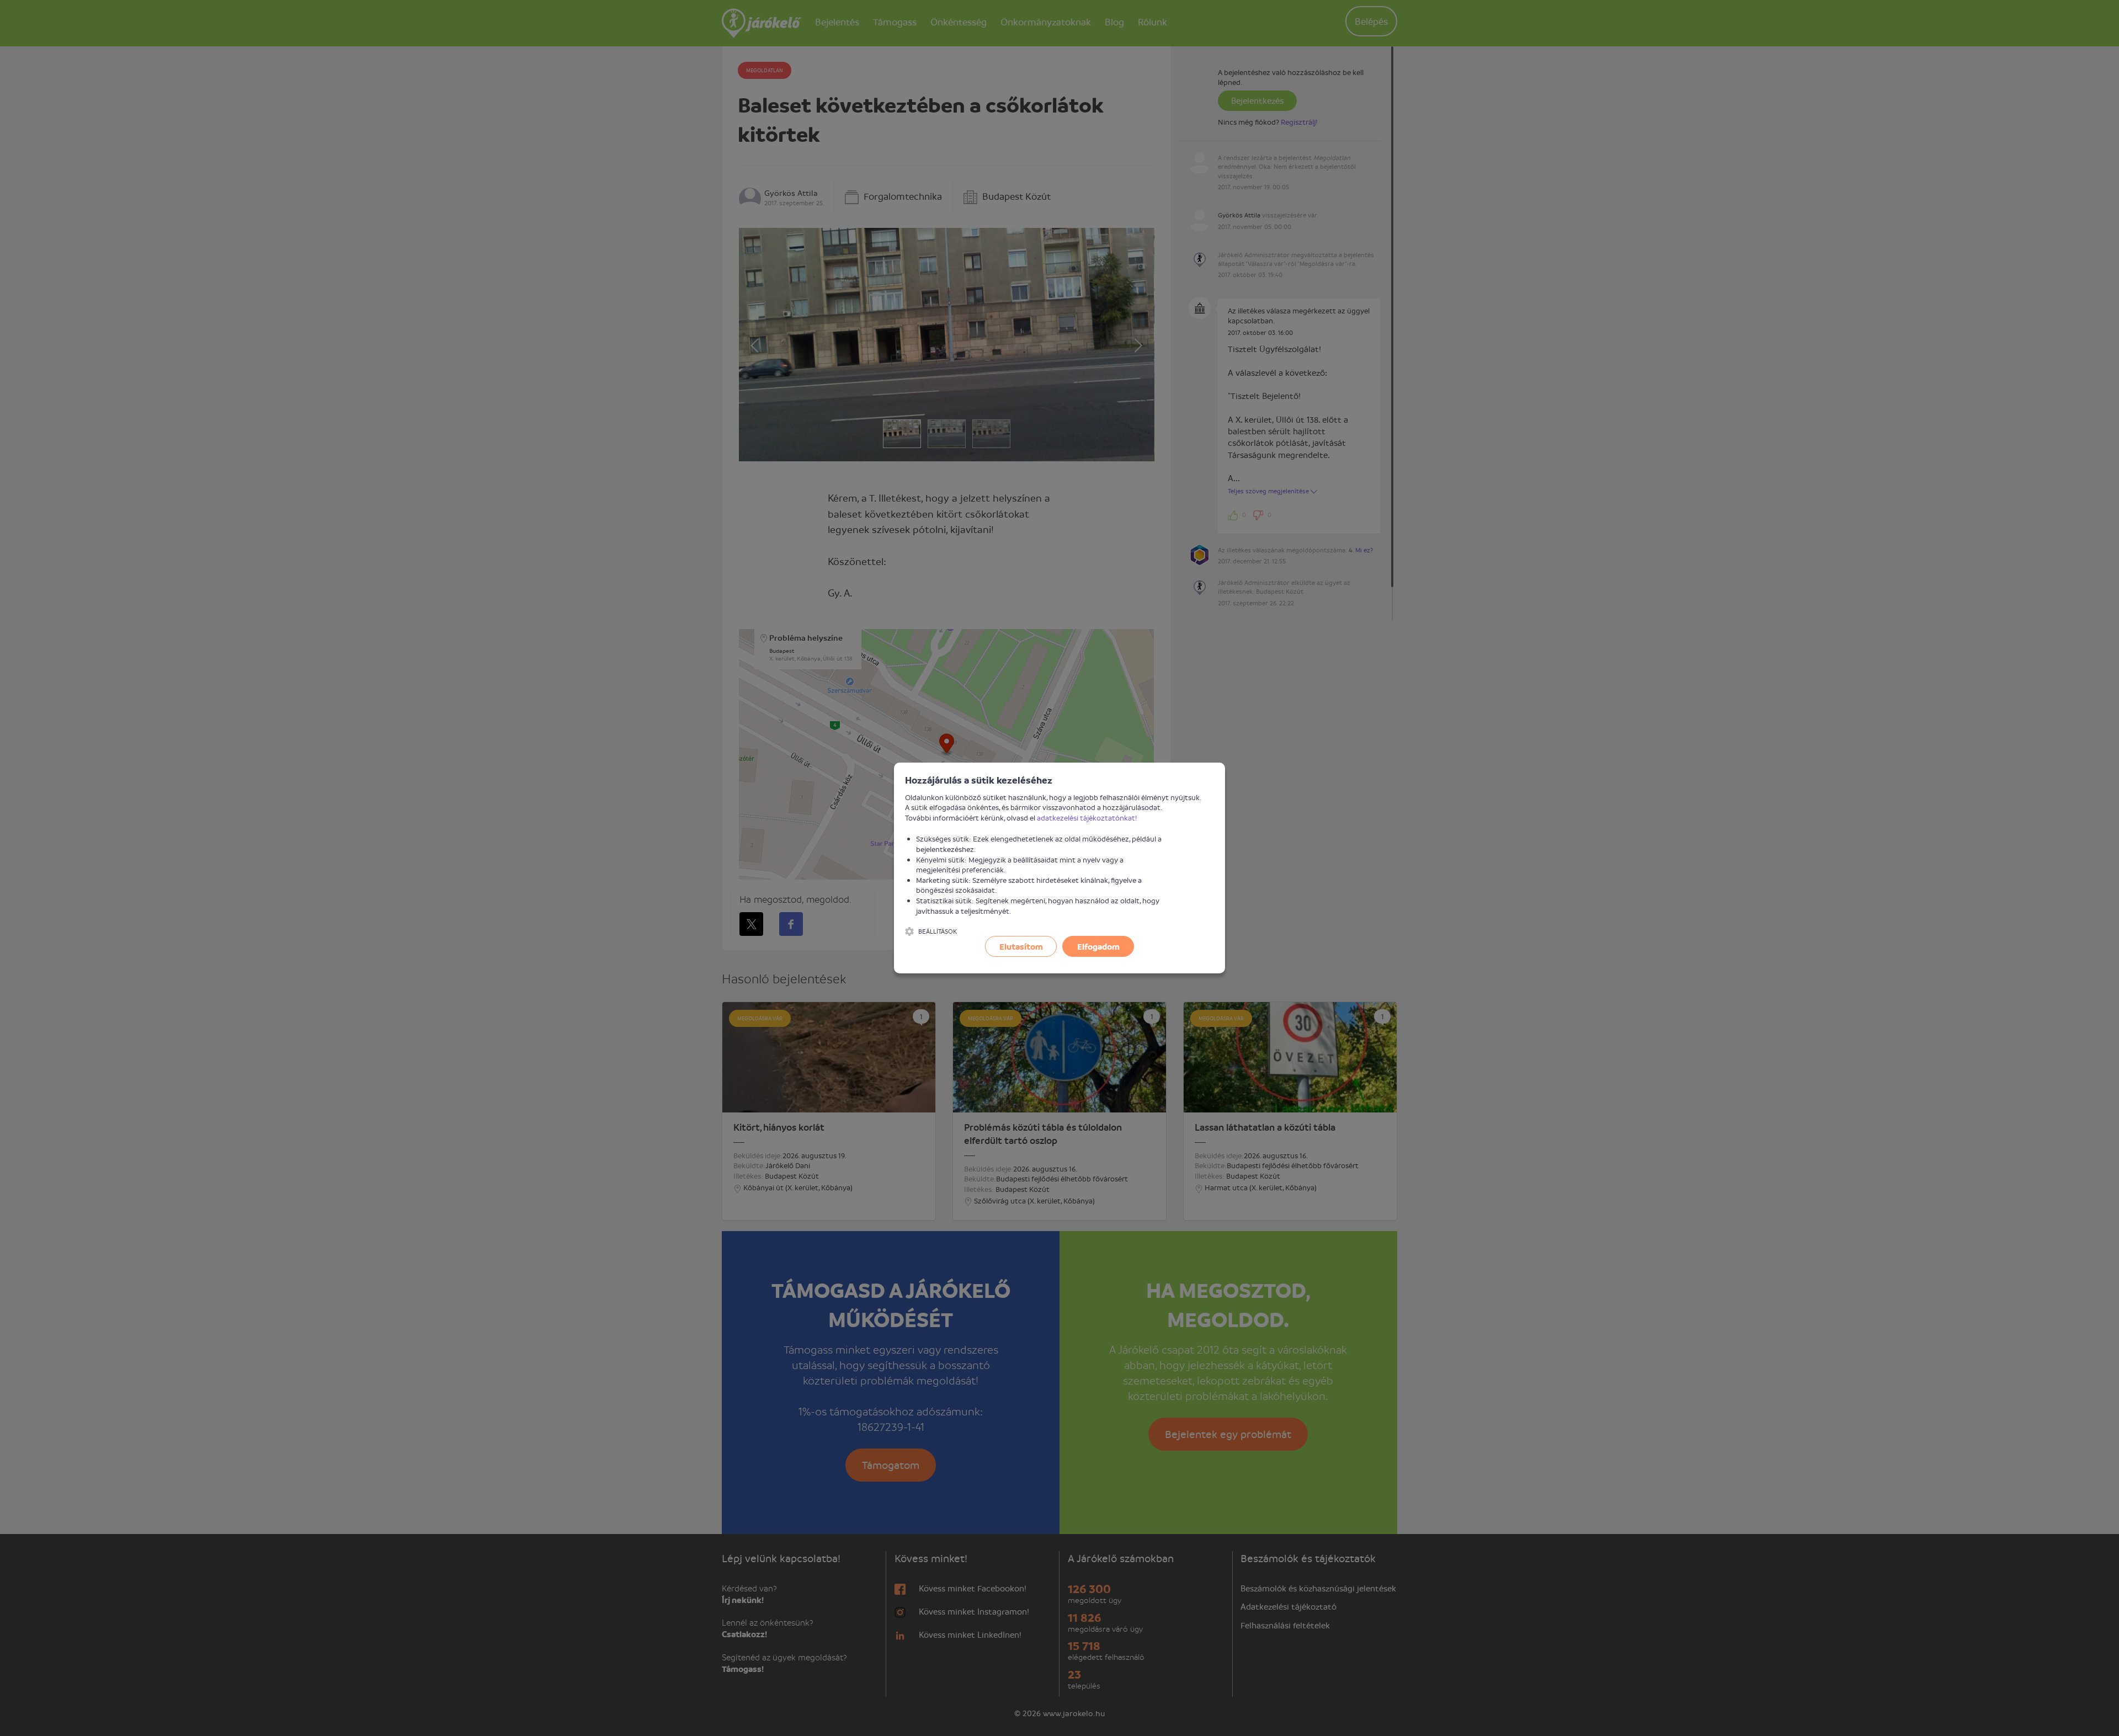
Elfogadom (1098, 946)
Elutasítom (1021, 946)
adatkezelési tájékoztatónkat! (1087, 818)
